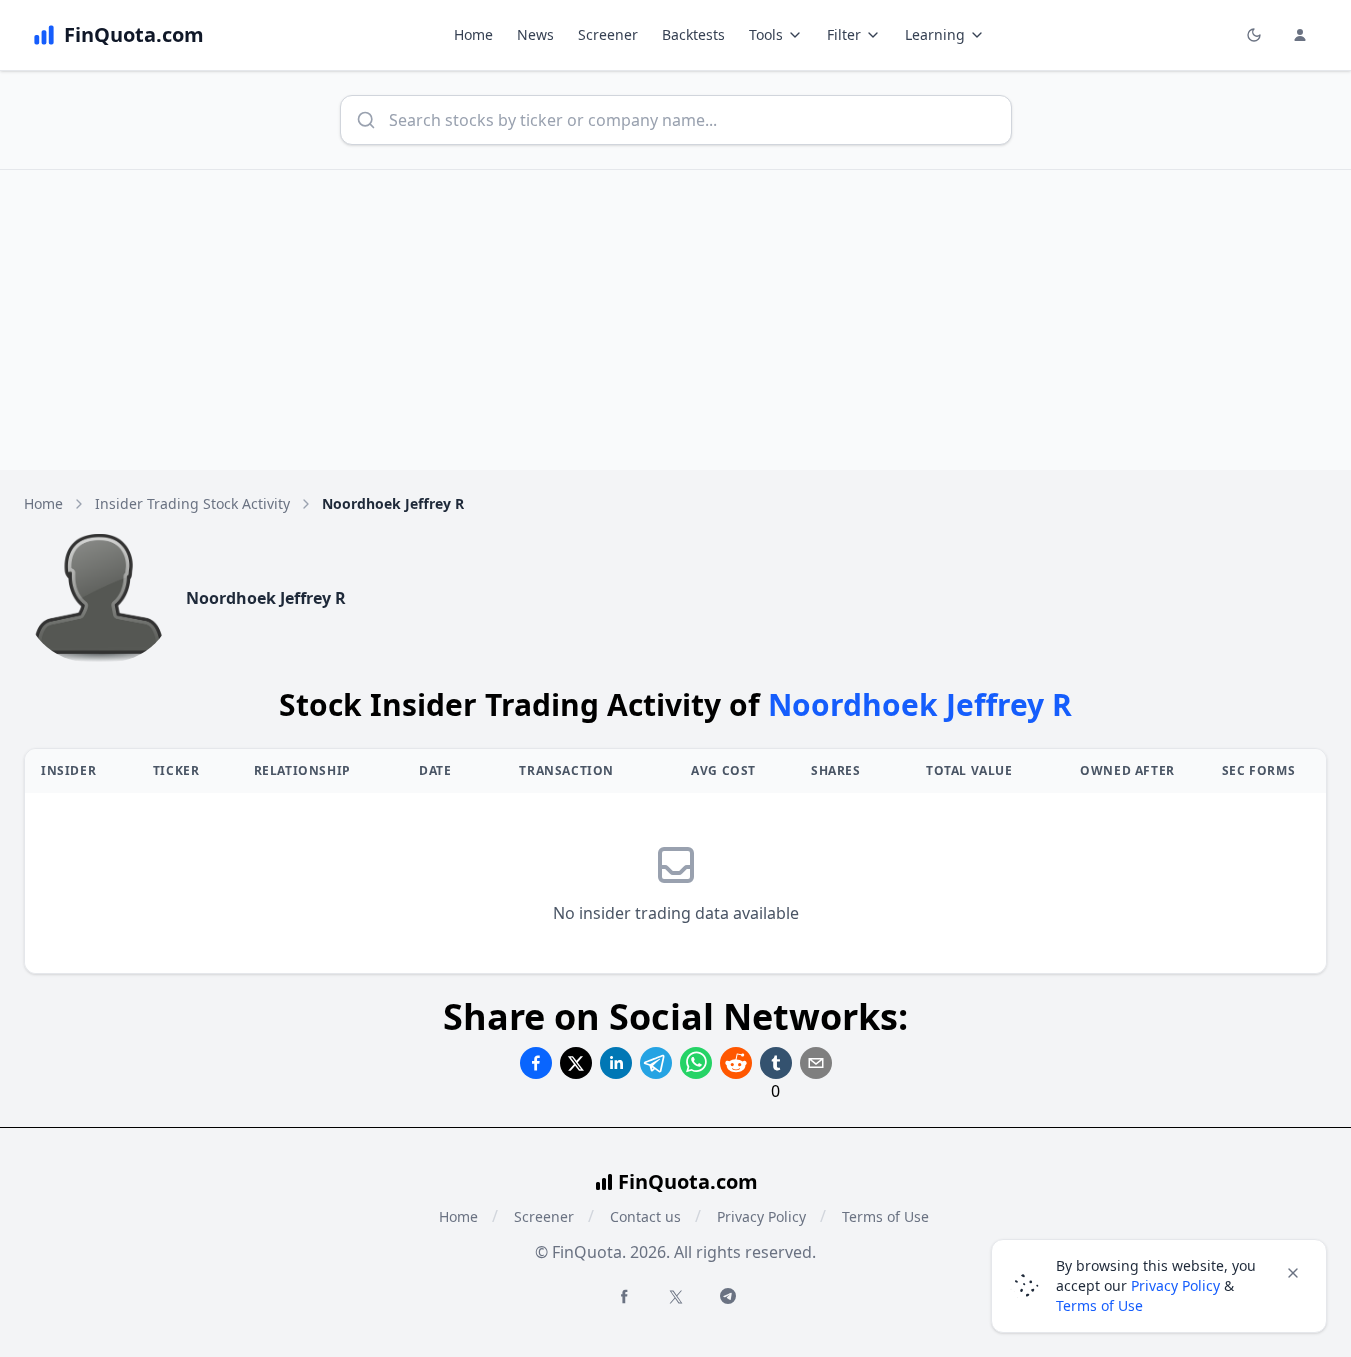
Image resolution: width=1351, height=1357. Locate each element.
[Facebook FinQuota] (624, 1296)
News (535, 34)
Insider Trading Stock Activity (192, 503)
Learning (935, 34)
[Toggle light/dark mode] (1254, 35)
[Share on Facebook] (536, 1063)
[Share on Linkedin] (616, 1063)
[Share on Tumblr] (776, 1063)
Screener (608, 34)
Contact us (645, 1216)
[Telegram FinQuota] (728, 1296)
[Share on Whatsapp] (696, 1063)
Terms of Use (885, 1216)
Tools (766, 34)
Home (473, 34)
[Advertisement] (676, 320)
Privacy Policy (761, 1216)
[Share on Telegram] (656, 1063)
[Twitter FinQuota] (676, 1297)
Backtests (693, 34)
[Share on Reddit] (736, 1063)
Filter (844, 34)
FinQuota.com (688, 1181)
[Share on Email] (816, 1063)
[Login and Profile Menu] (1300, 35)
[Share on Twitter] (576, 1063)
